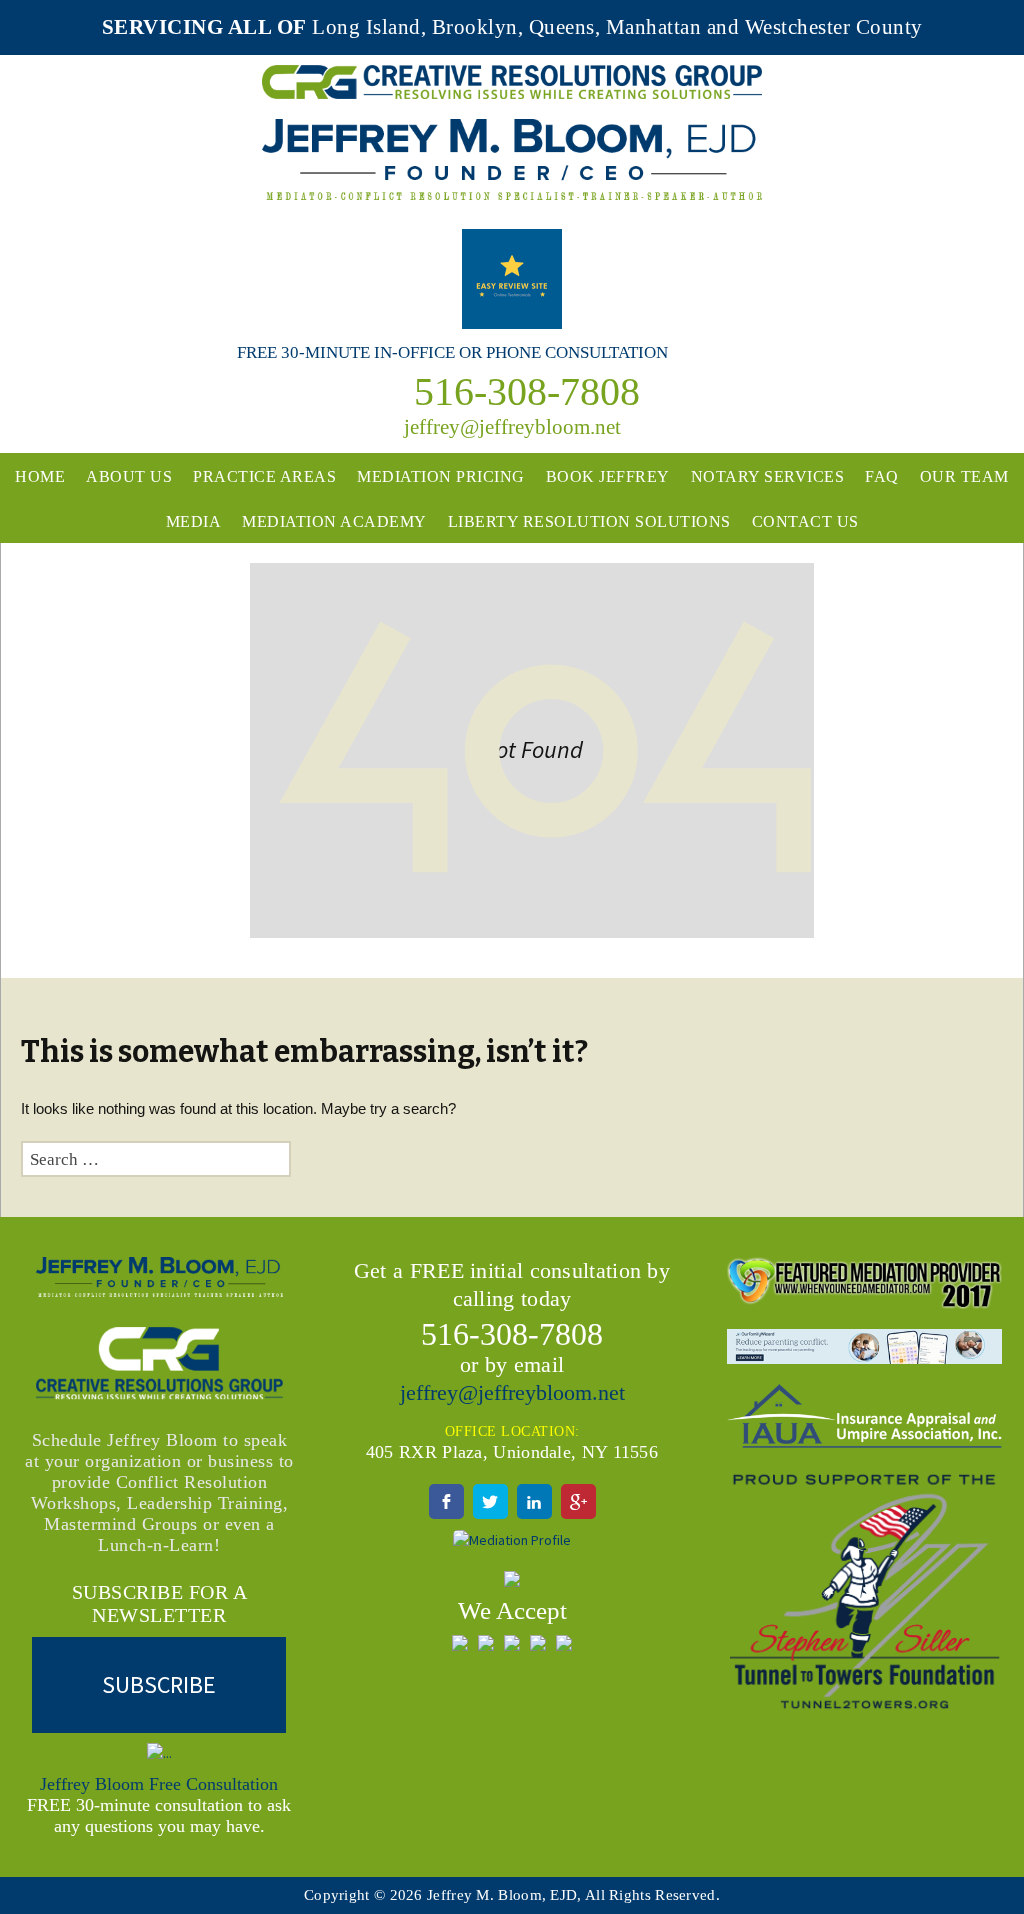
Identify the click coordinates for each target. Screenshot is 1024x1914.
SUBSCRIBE (159, 1684)
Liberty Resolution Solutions (589, 521)
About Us (129, 476)
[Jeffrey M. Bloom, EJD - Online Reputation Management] (512, 277)
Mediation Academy (334, 521)
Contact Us (805, 521)
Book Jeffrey (608, 476)
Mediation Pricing (441, 476)
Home (40, 476)
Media (194, 521)
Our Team (964, 476)
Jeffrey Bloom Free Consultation (159, 1784)
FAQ (882, 476)
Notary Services (768, 476)
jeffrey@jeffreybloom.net (512, 1392)
